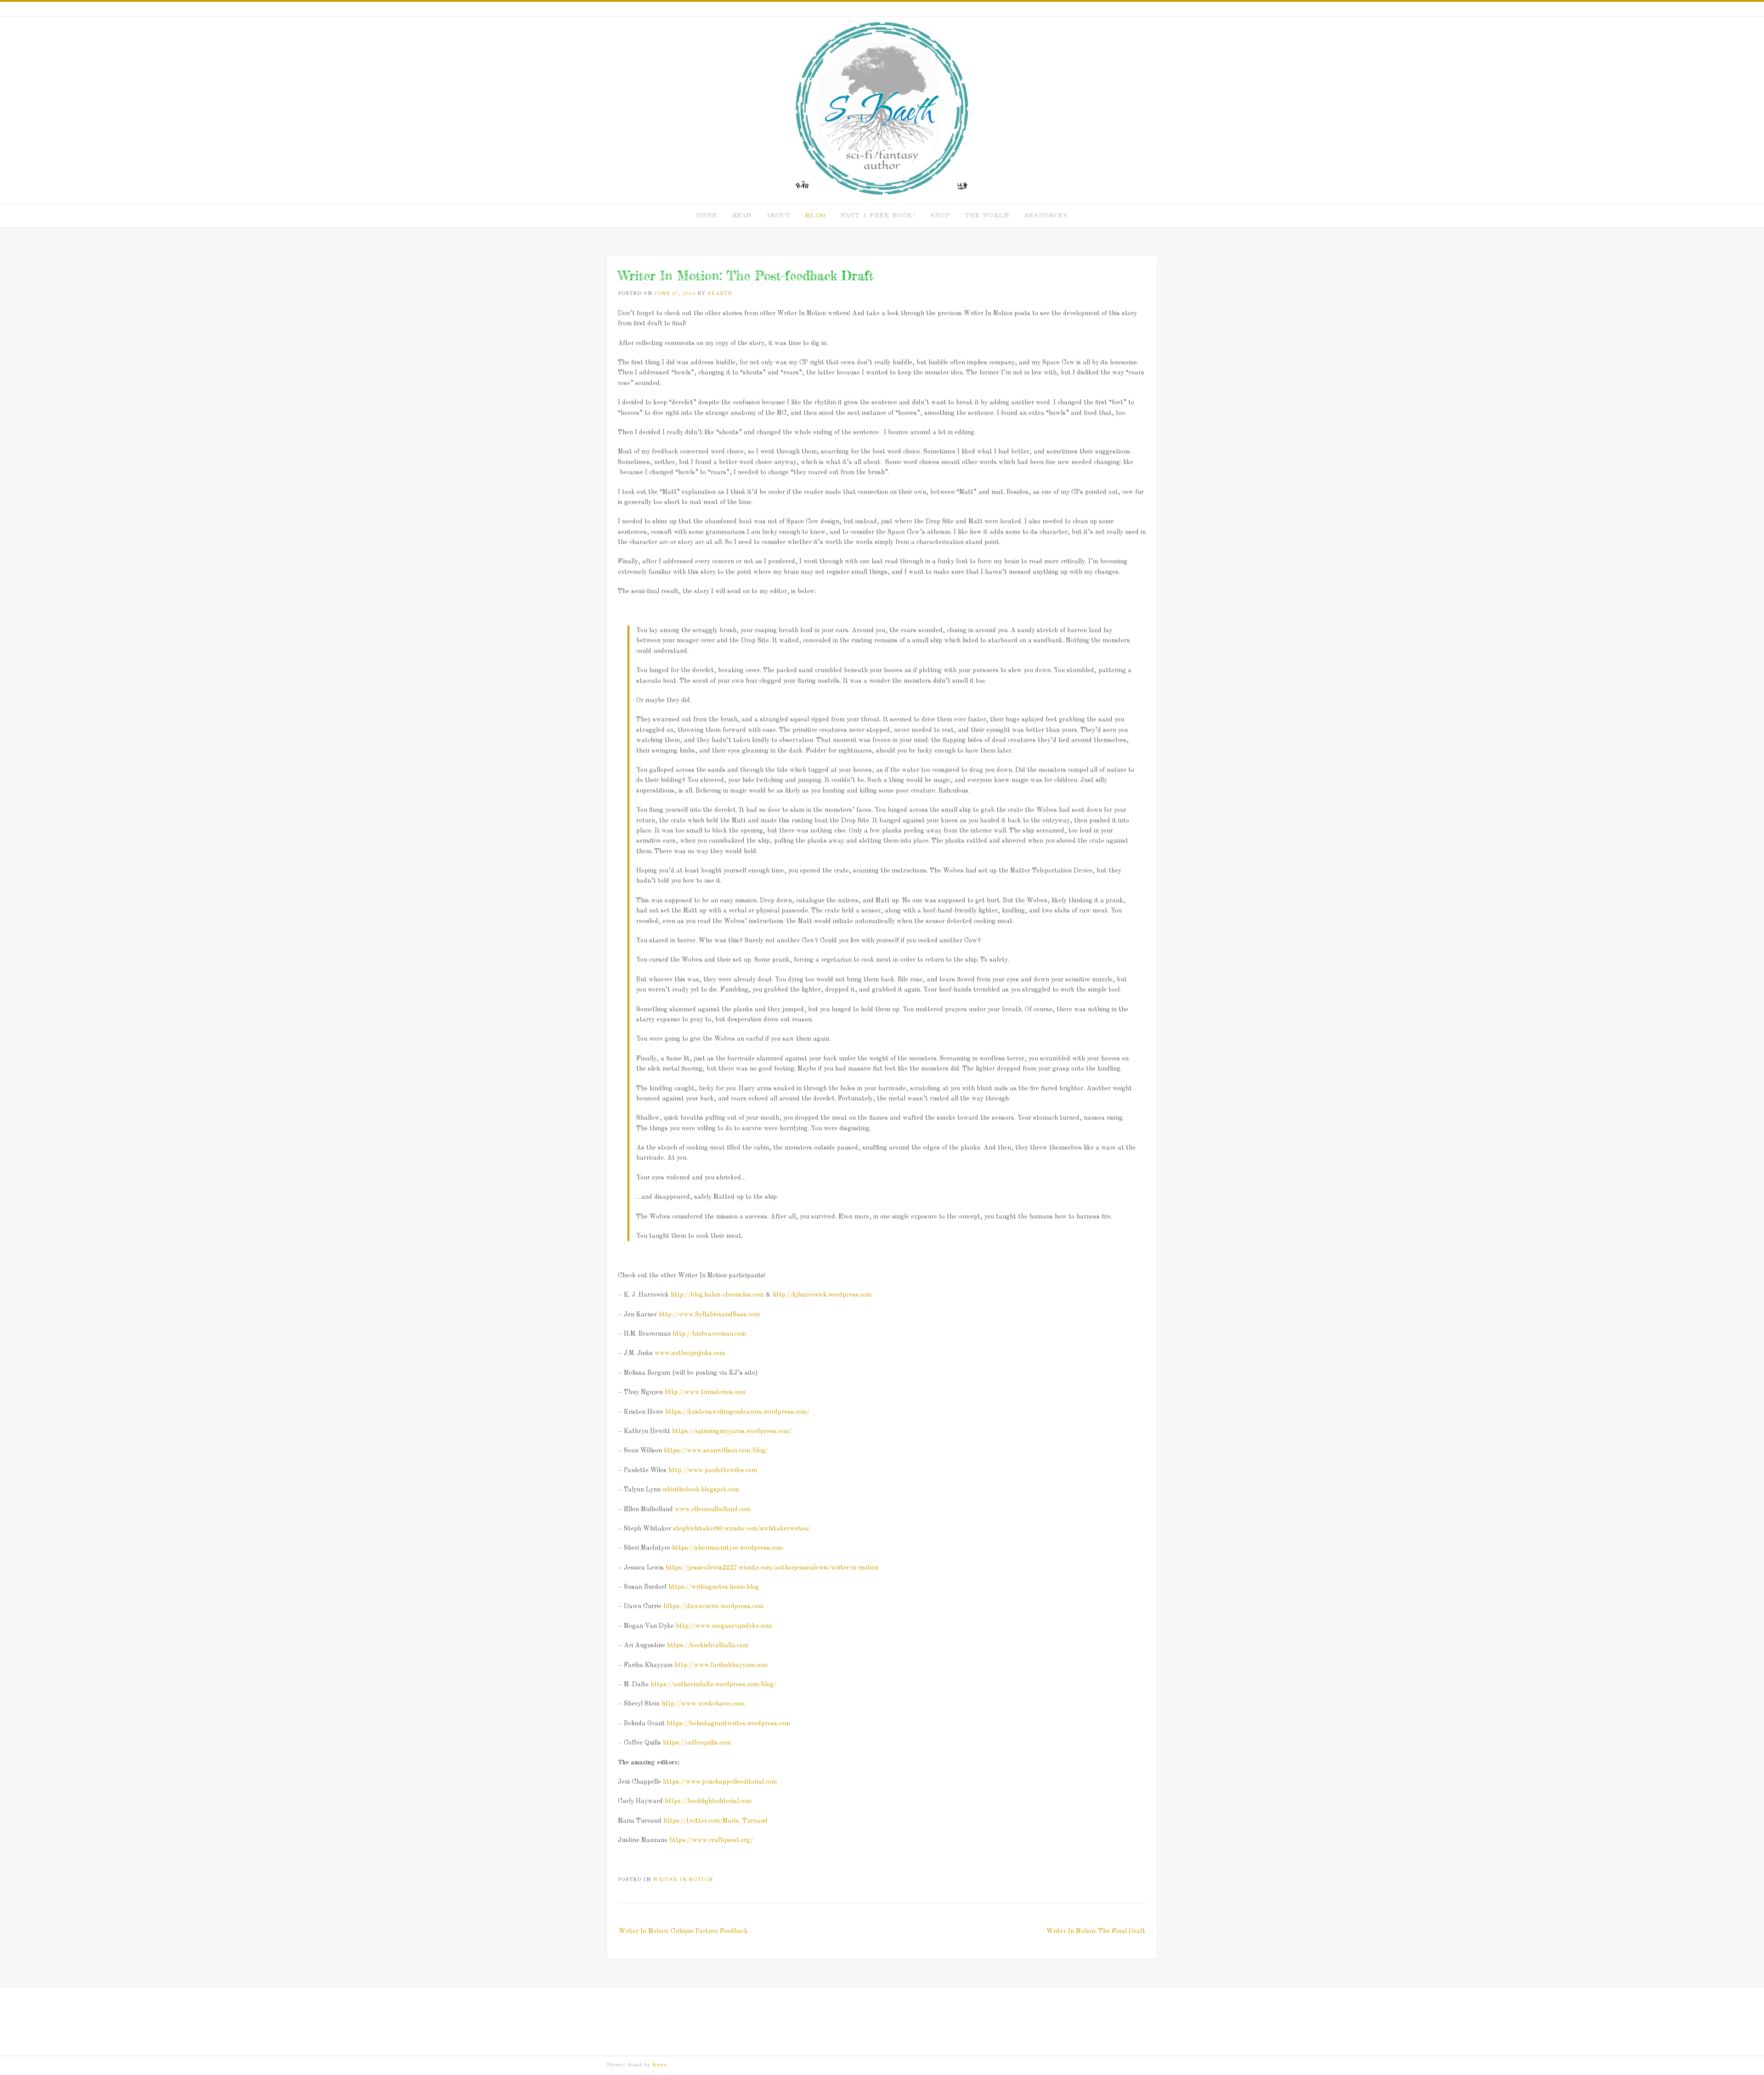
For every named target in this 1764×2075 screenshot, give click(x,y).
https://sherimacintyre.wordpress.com (727, 1548)
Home (707, 215)
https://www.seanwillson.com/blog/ (716, 1451)
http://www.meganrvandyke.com (724, 1626)
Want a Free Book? (878, 215)
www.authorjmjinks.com (690, 1353)
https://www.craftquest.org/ (711, 1840)
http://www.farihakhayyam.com (721, 1665)
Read (742, 215)
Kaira (660, 2065)
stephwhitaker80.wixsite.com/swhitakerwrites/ (742, 1529)
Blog (816, 215)
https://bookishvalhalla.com (708, 1645)
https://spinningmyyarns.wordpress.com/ (732, 1431)
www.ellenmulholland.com (713, 1509)
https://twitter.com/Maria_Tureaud (715, 1821)
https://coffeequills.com (697, 1743)
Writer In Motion (683, 1880)
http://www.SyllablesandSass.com (709, 1315)
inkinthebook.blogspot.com (701, 1490)
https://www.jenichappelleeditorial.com (720, 1782)
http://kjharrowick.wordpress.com (821, 1295)
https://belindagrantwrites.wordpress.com (728, 1723)
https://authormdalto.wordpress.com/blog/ (713, 1684)
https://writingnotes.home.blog (714, 1587)
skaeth (720, 294)
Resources (1046, 215)
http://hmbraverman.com (709, 1334)
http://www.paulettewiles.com (713, 1470)
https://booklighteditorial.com (708, 1801)
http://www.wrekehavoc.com (703, 1704)
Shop (941, 215)
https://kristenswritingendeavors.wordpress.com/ (737, 1412)
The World (987, 215)
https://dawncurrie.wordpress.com (713, 1606)
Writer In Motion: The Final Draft (1096, 1931)
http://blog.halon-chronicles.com (717, 1295)
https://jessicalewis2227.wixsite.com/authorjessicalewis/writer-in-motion (772, 1568)
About (779, 215)
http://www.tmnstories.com (705, 1392)
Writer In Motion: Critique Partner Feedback (683, 1931)
